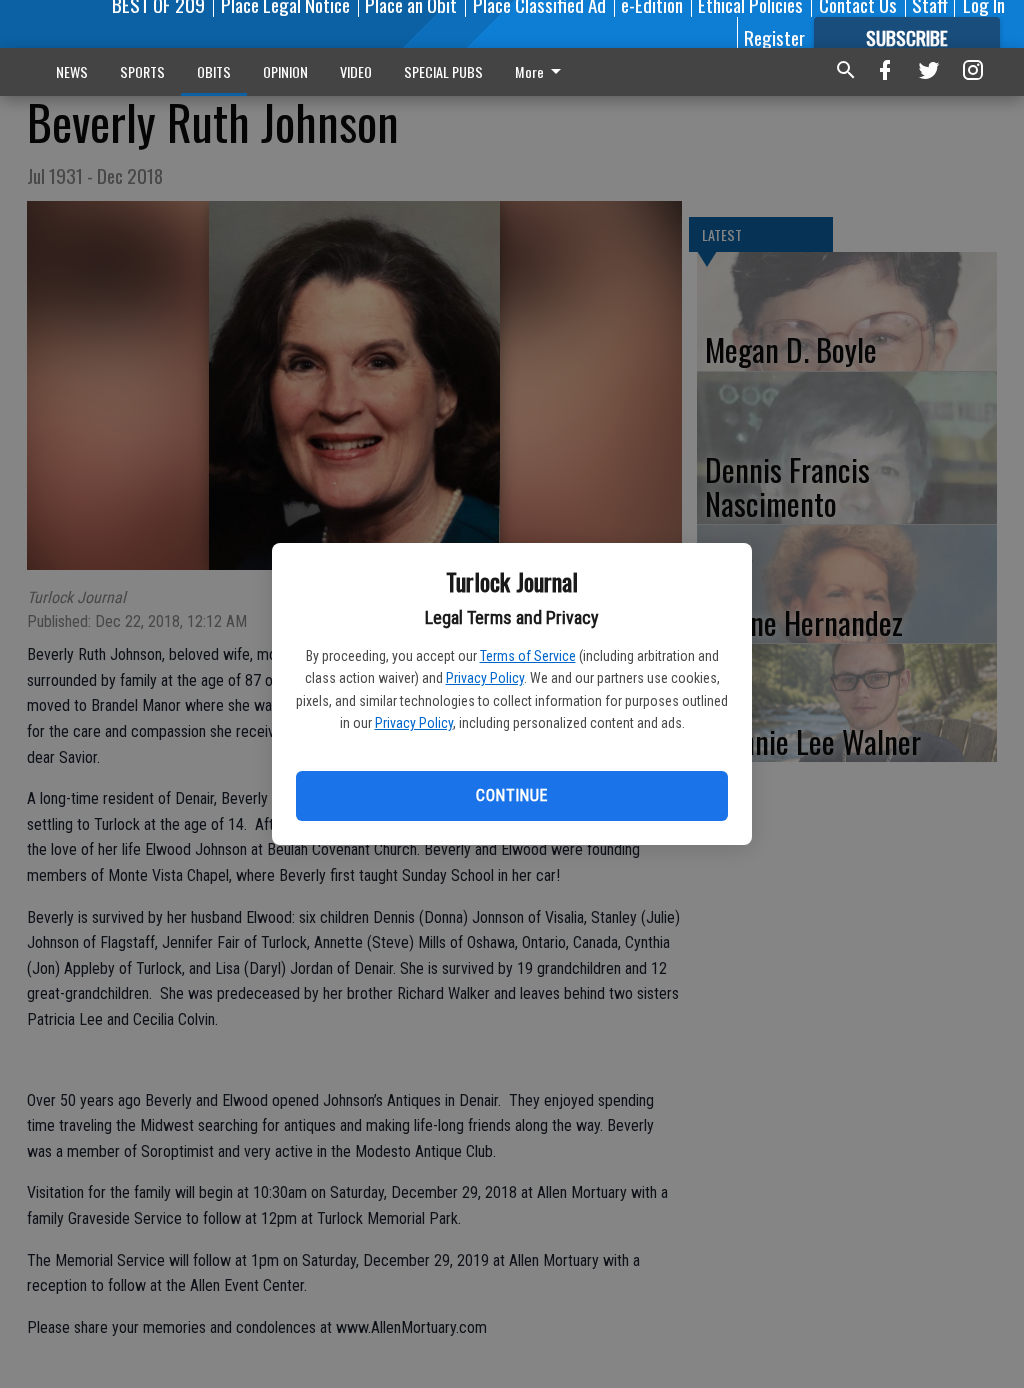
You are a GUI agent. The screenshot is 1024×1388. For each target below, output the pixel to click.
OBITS (214, 71)
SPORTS (142, 71)
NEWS (72, 71)
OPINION (285, 71)
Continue (511, 795)
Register (774, 37)
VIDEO (356, 71)
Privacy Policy (485, 678)
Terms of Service (528, 656)
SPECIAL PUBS (443, 71)
